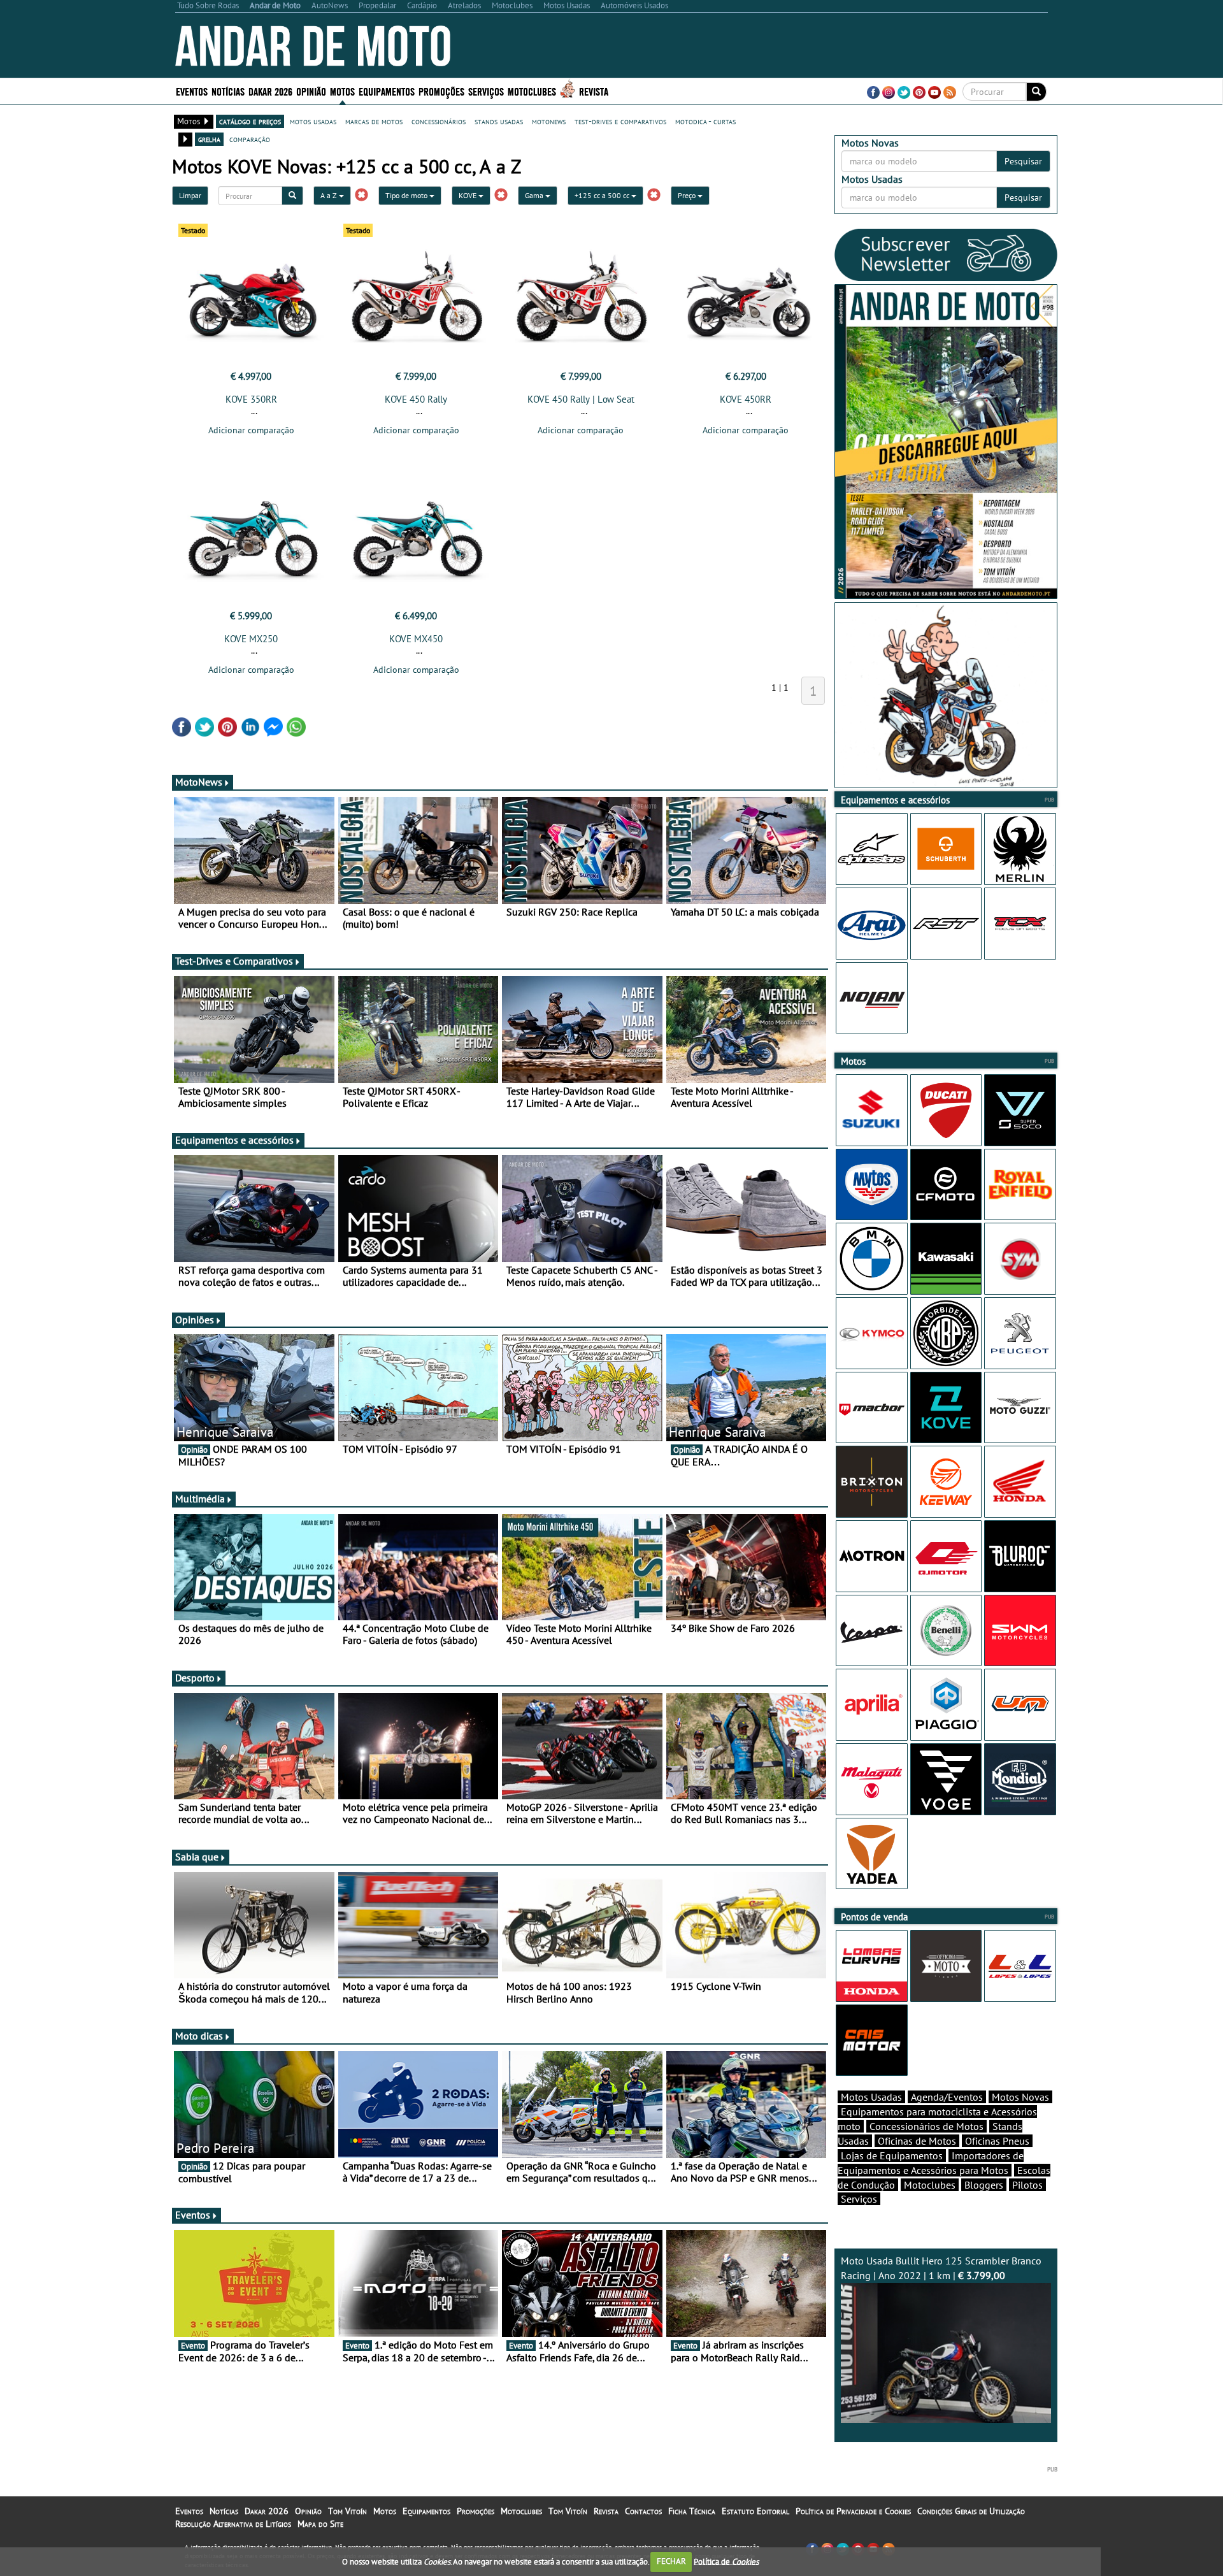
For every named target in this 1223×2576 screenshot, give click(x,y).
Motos (385, 2511)
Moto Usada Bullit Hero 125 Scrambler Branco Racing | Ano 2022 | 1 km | (941, 2268)
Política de (726, 2561)
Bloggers (984, 2185)
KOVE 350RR (251, 399)
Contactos (643, 2511)
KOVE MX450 (416, 639)
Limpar (190, 195)
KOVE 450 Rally (416, 399)
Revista (594, 91)
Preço (688, 195)
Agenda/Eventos (947, 2097)
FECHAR (671, 2561)
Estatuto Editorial (755, 2511)
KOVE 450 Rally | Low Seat (581, 399)
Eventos (192, 91)
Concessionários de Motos (926, 2126)
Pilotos (1027, 2185)
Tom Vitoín (347, 2511)
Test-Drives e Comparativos (234, 961)
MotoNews (199, 782)
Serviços (859, 2199)
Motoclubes (532, 91)
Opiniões (195, 1320)
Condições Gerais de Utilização (971, 2511)
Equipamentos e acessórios (234, 1140)
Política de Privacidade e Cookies (853, 2511)
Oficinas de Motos (917, 2141)
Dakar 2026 (270, 91)
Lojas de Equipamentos (892, 2155)
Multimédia (200, 1499)
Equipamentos (426, 2511)
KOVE (468, 195)
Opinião (311, 91)
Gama (535, 195)
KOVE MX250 (251, 639)
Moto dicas (199, 2036)
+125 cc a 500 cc (603, 195)
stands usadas (499, 121)
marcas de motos (374, 121)
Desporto (195, 1678)
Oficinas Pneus (997, 2141)
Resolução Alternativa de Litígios (233, 2524)
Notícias (224, 2511)
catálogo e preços (250, 121)
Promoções (441, 91)
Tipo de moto (407, 195)
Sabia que (197, 1857)
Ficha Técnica (692, 2511)
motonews (549, 121)
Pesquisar (1023, 161)
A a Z (330, 195)
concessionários (439, 121)
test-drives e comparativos (620, 121)
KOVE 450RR (746, 399)
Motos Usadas (871, 2097)
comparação (250, 139)
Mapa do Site (320, 2524)
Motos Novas (1020, 2097)
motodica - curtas (705, 121)
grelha (209, 139)
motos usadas (313, 121)
